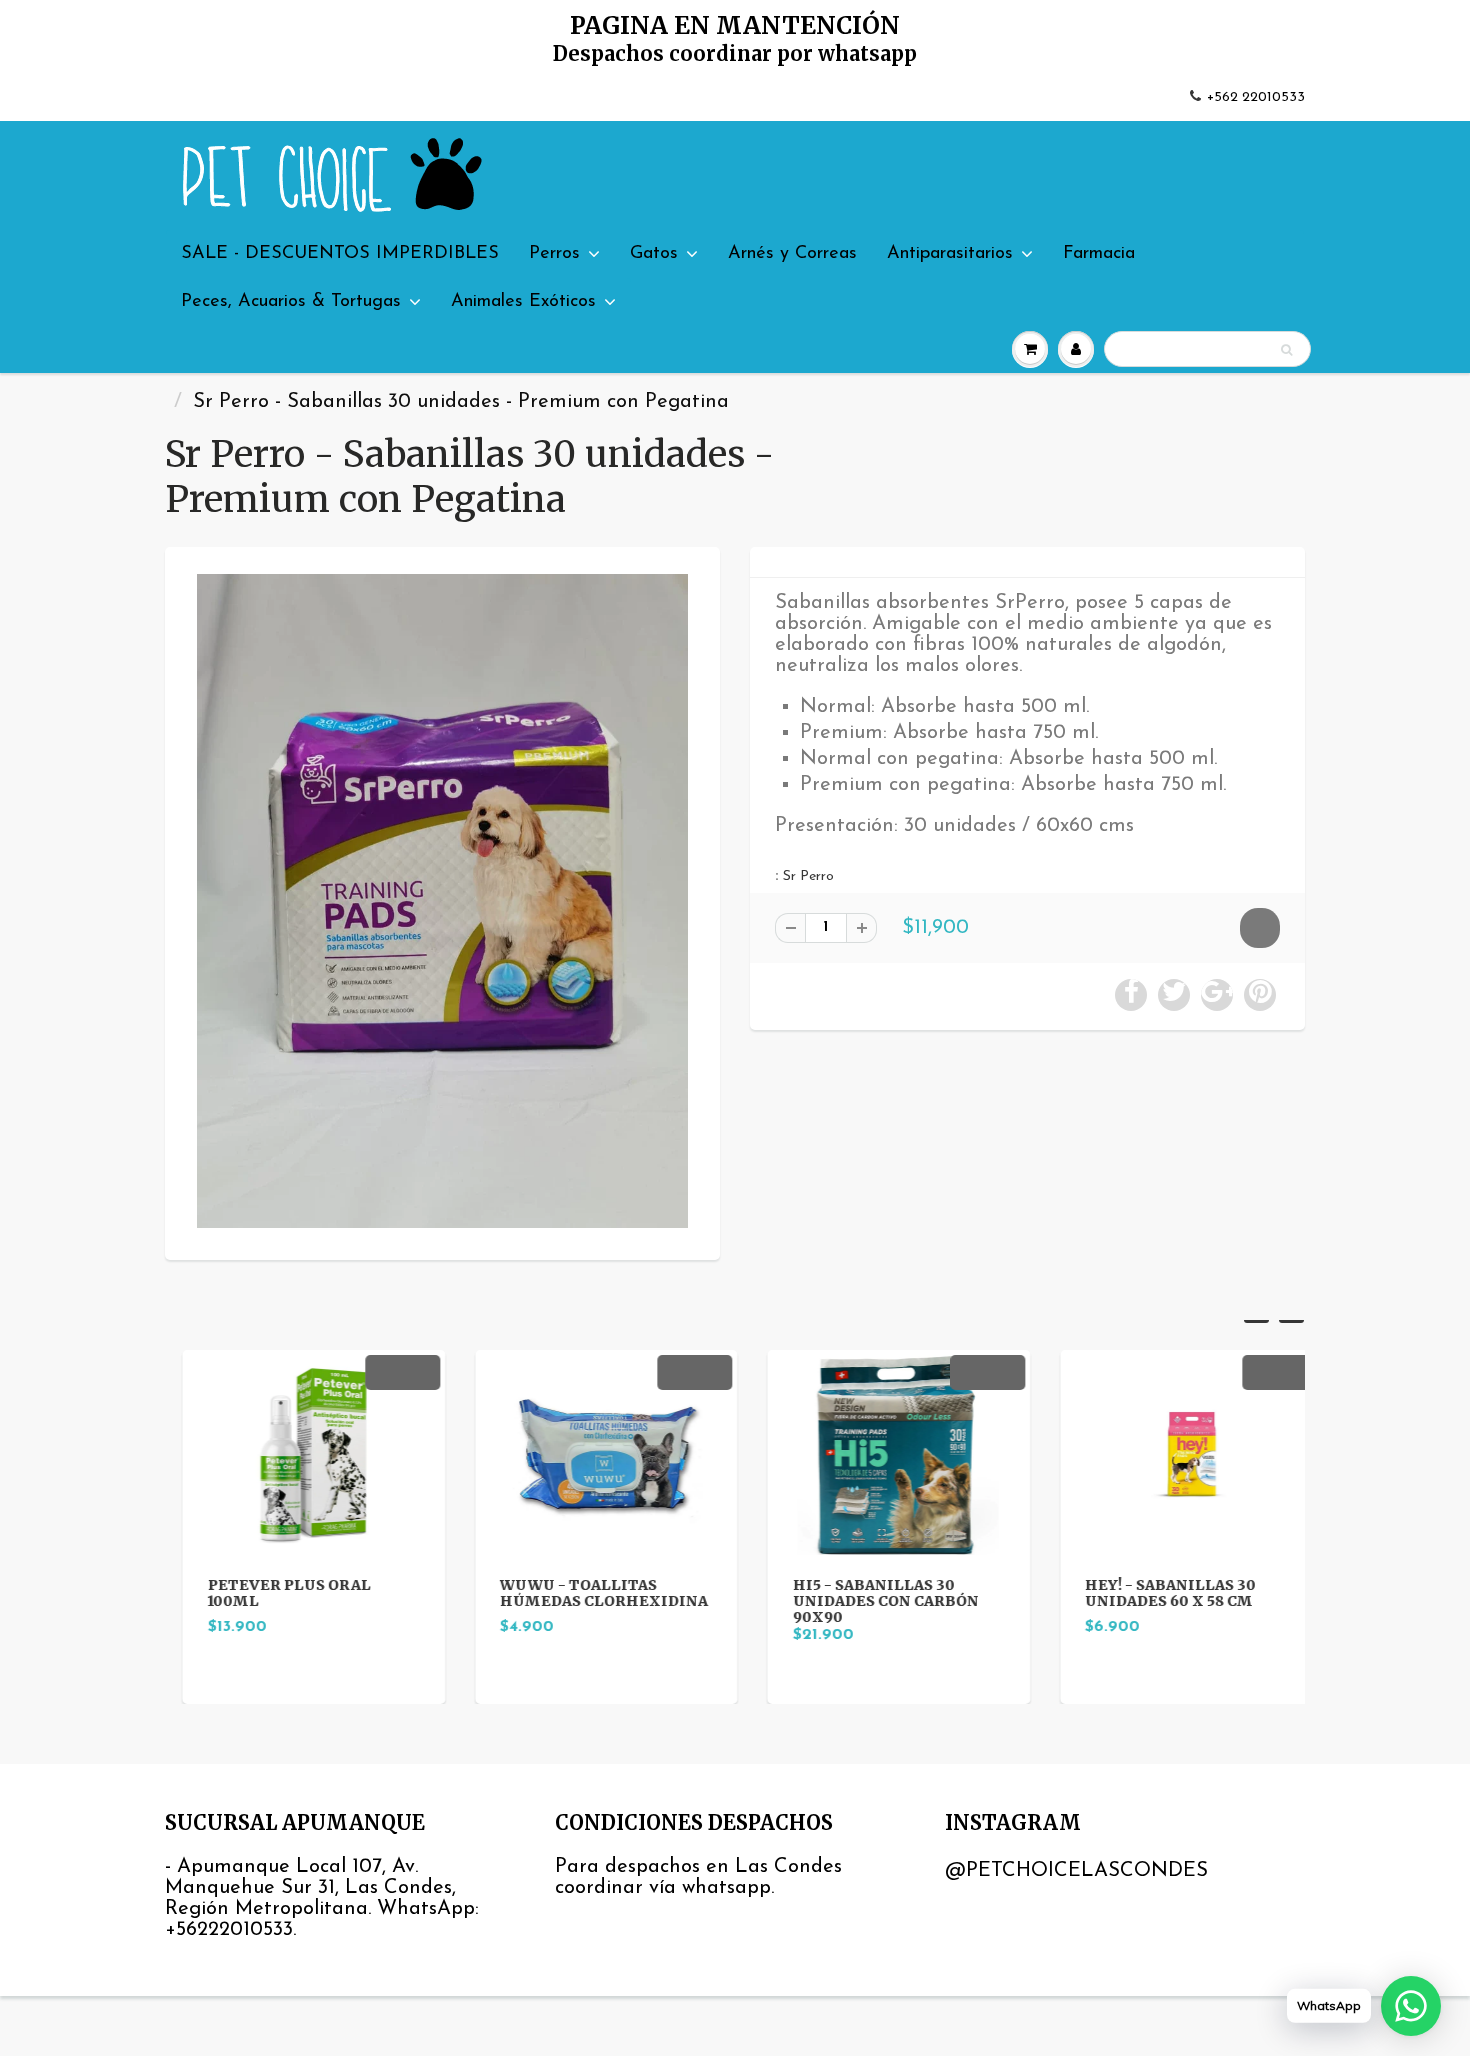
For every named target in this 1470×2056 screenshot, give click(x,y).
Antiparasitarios (950, 254)
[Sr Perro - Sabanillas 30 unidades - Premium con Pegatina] (442, 901)
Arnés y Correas (792, 254)
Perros (554, 254)
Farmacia (1099, 254)
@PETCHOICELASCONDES (1076, 1871)
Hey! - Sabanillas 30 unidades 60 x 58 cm (1153, 1593)
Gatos (654, 254)
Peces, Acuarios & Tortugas (291, 302)
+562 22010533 (1256, 97)
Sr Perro (808, 876)
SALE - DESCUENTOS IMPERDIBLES (340, 254)
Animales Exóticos (523, 302)
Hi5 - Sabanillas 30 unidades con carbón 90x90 (868, 1601)
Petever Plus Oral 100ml (271, 1593)
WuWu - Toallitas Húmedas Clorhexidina (587, 1593)
